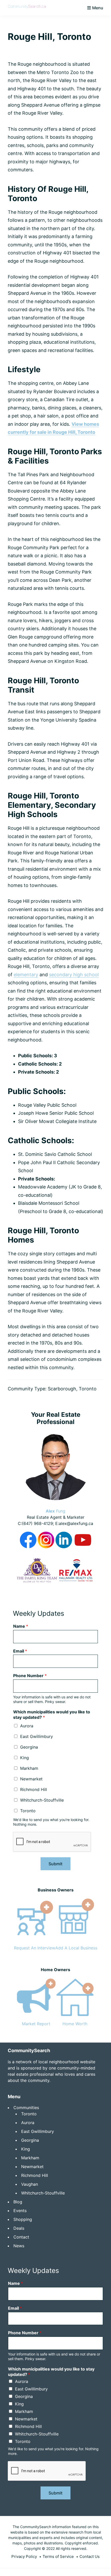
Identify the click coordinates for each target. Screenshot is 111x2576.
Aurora (27, 1726)
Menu (98, 8)
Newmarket (31, 1779)
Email (20, 1651)
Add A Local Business (76, 1948)
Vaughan (30, 2184)
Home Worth (75, 2024)
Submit (55, 1864)
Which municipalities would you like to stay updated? (52, 1715)
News (19, 2246)
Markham (29, 1768)
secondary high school (74, 975)
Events (20, 2211)
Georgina (29, 1747)
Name (21, 1626)
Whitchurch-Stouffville (42, 1800)
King (25, 1758)
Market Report (36, 2024)
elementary (26, 975)
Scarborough (62, 1389)
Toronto (88, 1389)
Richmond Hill (34, 1789)
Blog (18, 2202)
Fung (55, 1511)
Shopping (23, 2219)
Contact (21, 2237)
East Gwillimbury (37, 1736)
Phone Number (30, 1676)
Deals (19, 2228)
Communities (26, 2108)
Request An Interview (35, 1948)
